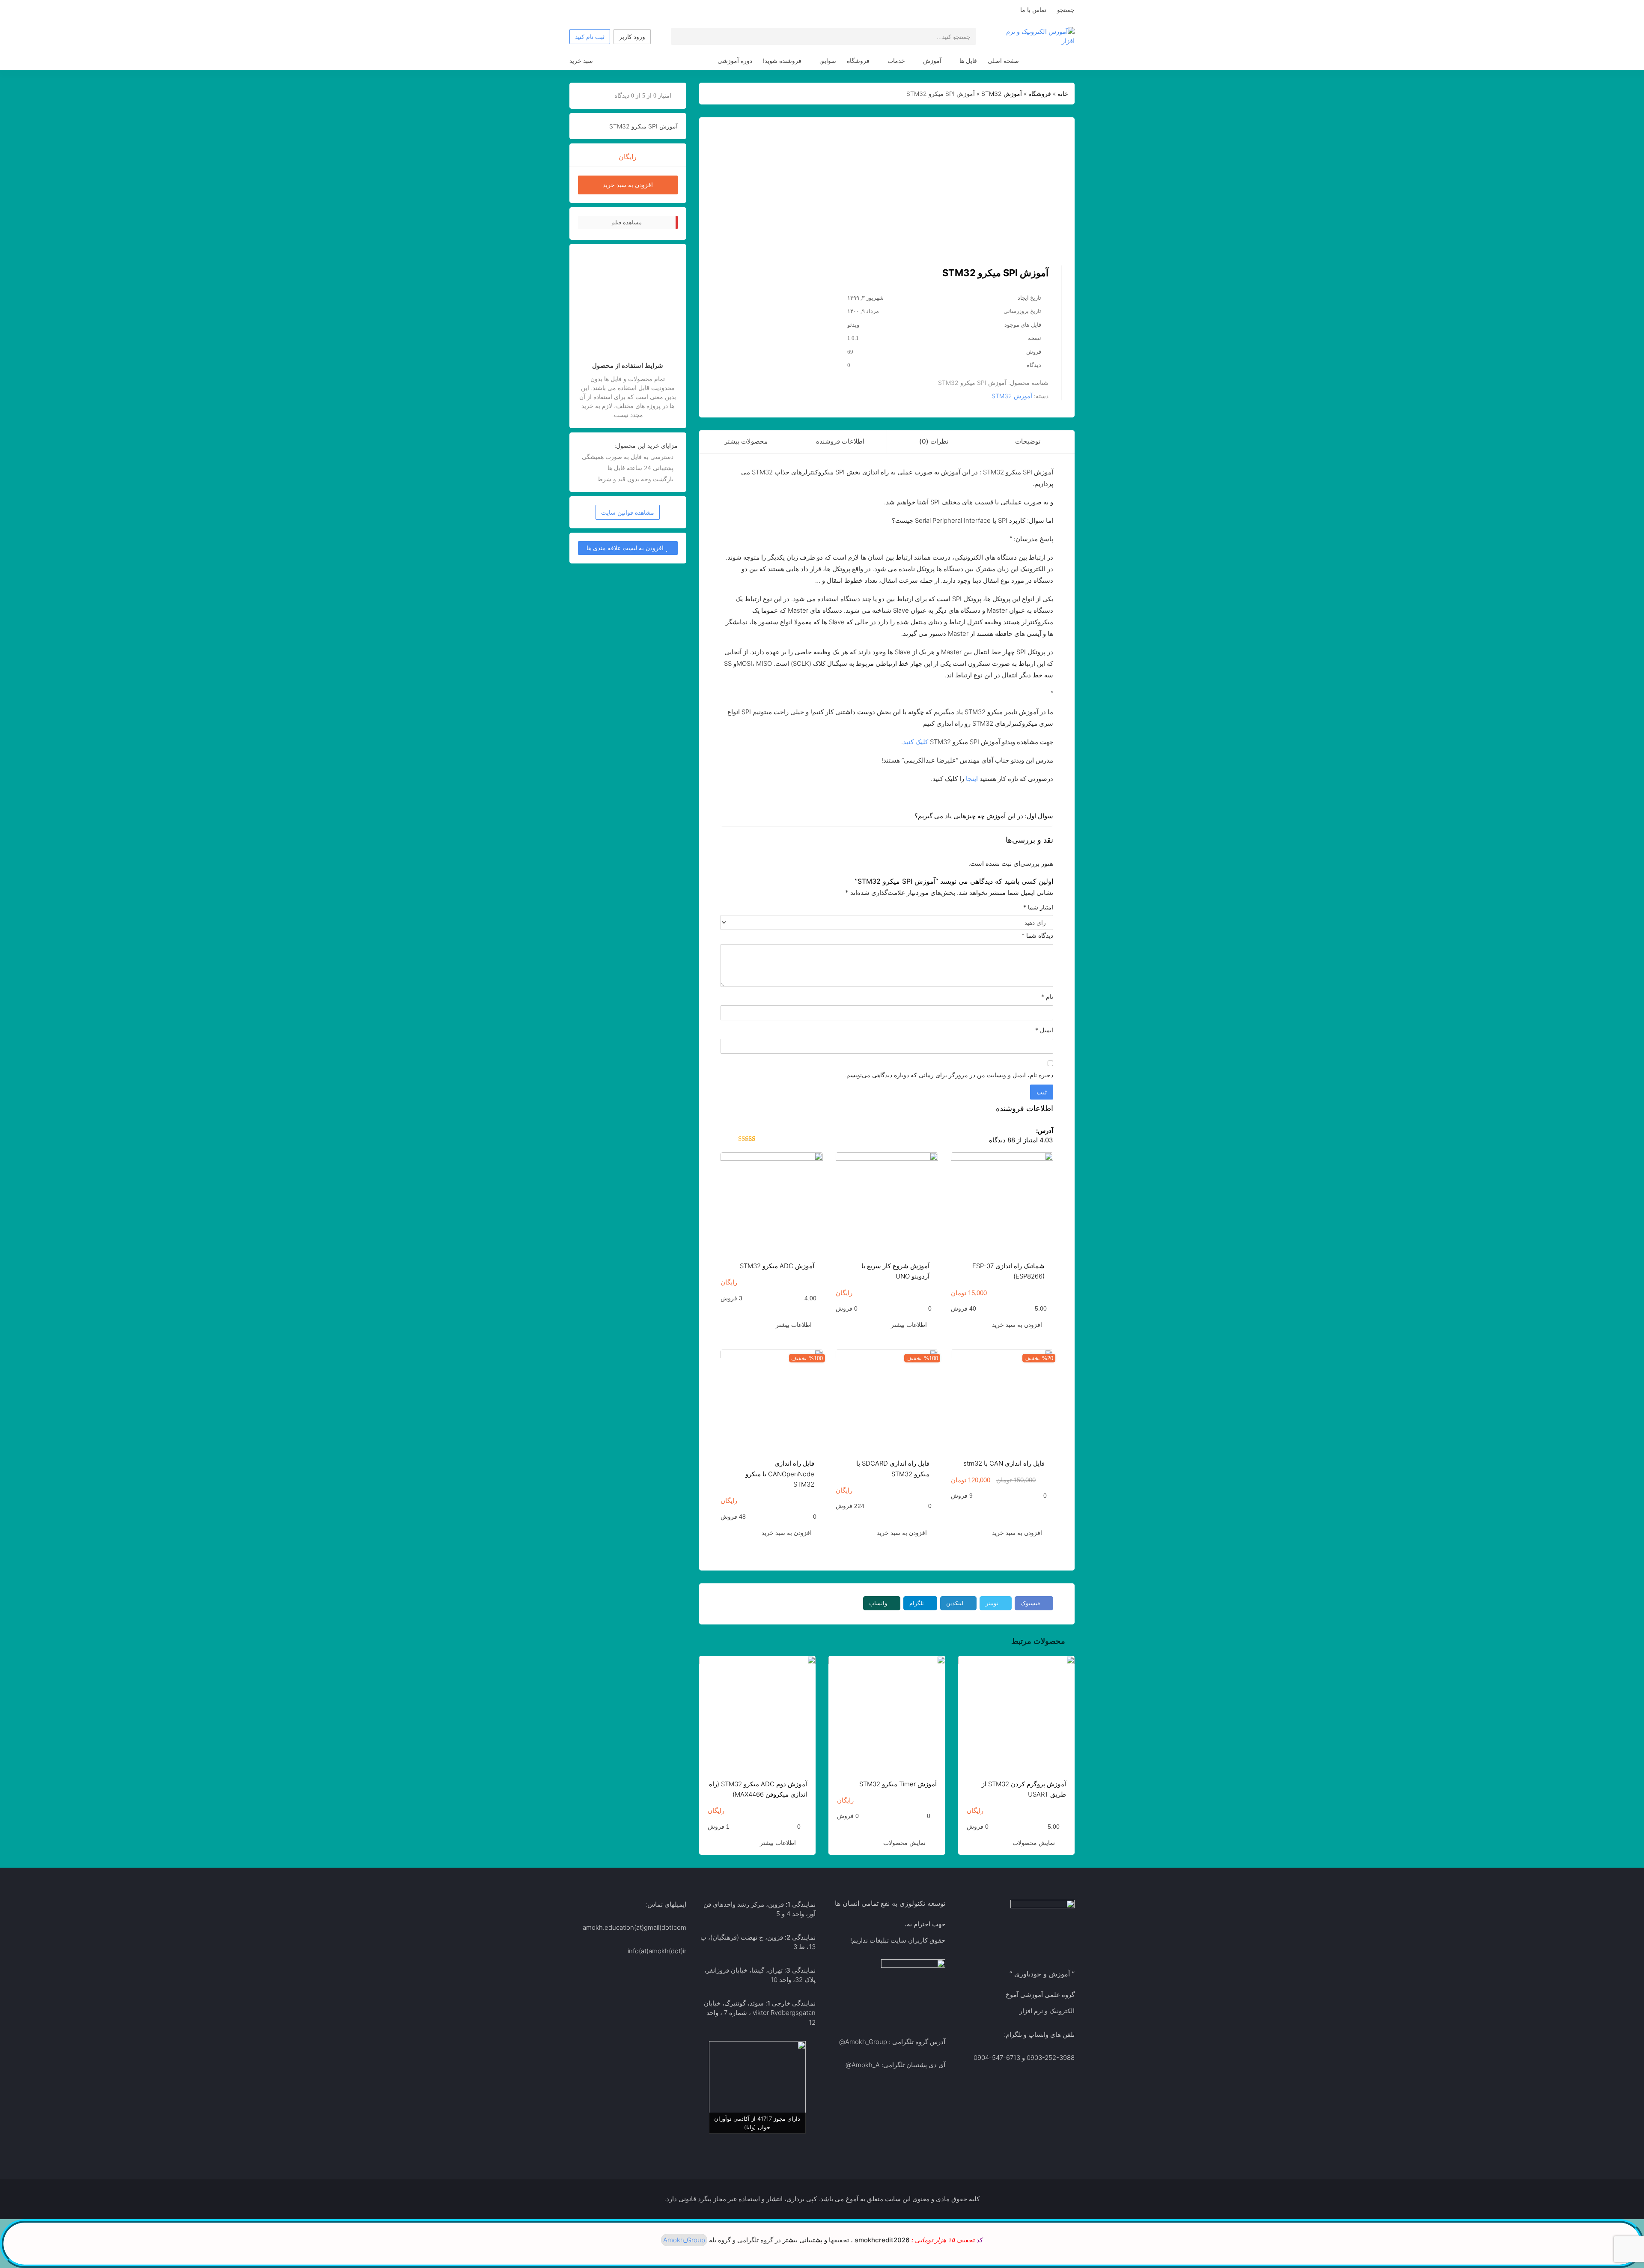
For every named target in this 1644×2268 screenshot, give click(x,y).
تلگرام (917, 1603)
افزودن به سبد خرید (1017, 1325)
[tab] (1028, 442)
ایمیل (1044, 1030)
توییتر (992, 1603)
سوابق (828, 61)
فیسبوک (1030, 1603)
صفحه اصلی (1003, 61)
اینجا (972, 779)
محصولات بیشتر (746, 441)
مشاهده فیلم (627, 222)
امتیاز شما (1038, 907)
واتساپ (878, 1603)
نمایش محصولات (1034, 1843)
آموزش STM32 (1002, 94)
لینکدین (955, 1603)
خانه (1063, 94)
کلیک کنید (916, 742)
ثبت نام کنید (590, 37)
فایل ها (968, 61)
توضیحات (1028, 441)
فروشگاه (858, 61)
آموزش (932, 61)
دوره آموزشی (735, 61)
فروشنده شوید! (782, 61)
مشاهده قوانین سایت (628, 512)
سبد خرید (581, 61)
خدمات (896, 61)
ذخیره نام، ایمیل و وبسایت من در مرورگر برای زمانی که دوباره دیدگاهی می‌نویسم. (949, 1075)
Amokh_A (866, 2065)
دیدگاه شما (1037, 935)
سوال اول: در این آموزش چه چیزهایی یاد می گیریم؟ (984, 816)
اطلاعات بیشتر (909, 1325)
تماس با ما (1033, 10)
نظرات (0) (934, 441)
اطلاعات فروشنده (840, 441)
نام (1047, 997)
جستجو (1066, 10)
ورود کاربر (632, 37)
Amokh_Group (866, 2042)
